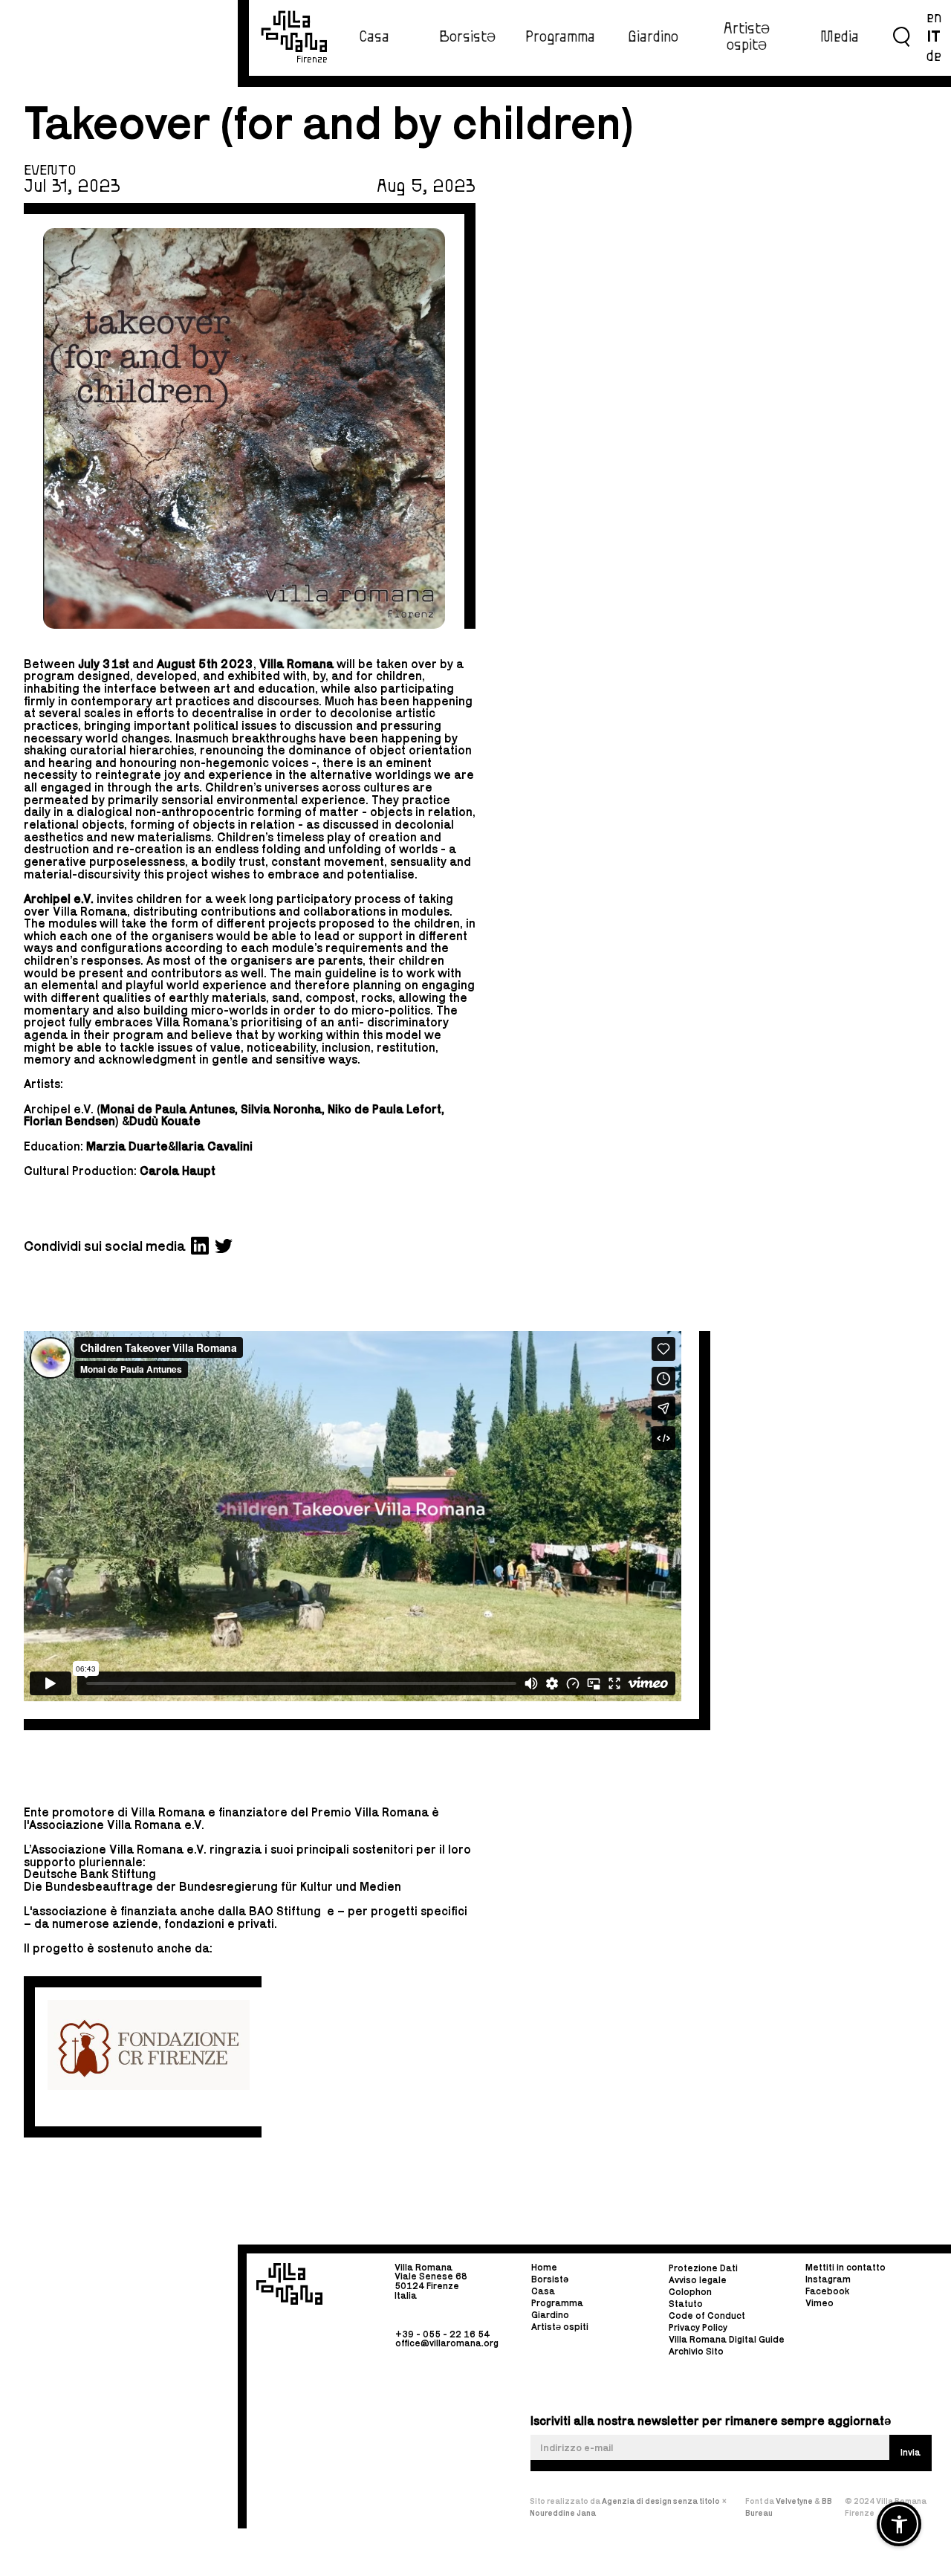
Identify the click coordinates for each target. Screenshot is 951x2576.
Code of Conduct (707, 2316)
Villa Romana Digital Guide (727, 2340)
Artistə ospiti (560, 2327)
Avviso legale (698, 2281)
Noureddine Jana (563, 2513)
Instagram (828, 2279)
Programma (560, 37)
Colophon (690, 2292)
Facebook (827, 2291)
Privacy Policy (698, 2328)
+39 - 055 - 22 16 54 (442, 2333)
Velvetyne (795, 2501)
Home (544, 2268)
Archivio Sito (696, 2352)
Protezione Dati (703, 2269)
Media (840, 37)
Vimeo (819, 2303)
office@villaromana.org (447, 2343)
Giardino (653, 37)
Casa (374, 37)
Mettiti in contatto (845, 2268)
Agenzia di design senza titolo (661, 2501)
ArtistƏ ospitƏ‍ (747, 37)
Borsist (550, 2279)
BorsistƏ (467, 37)
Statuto (686, 2304)
